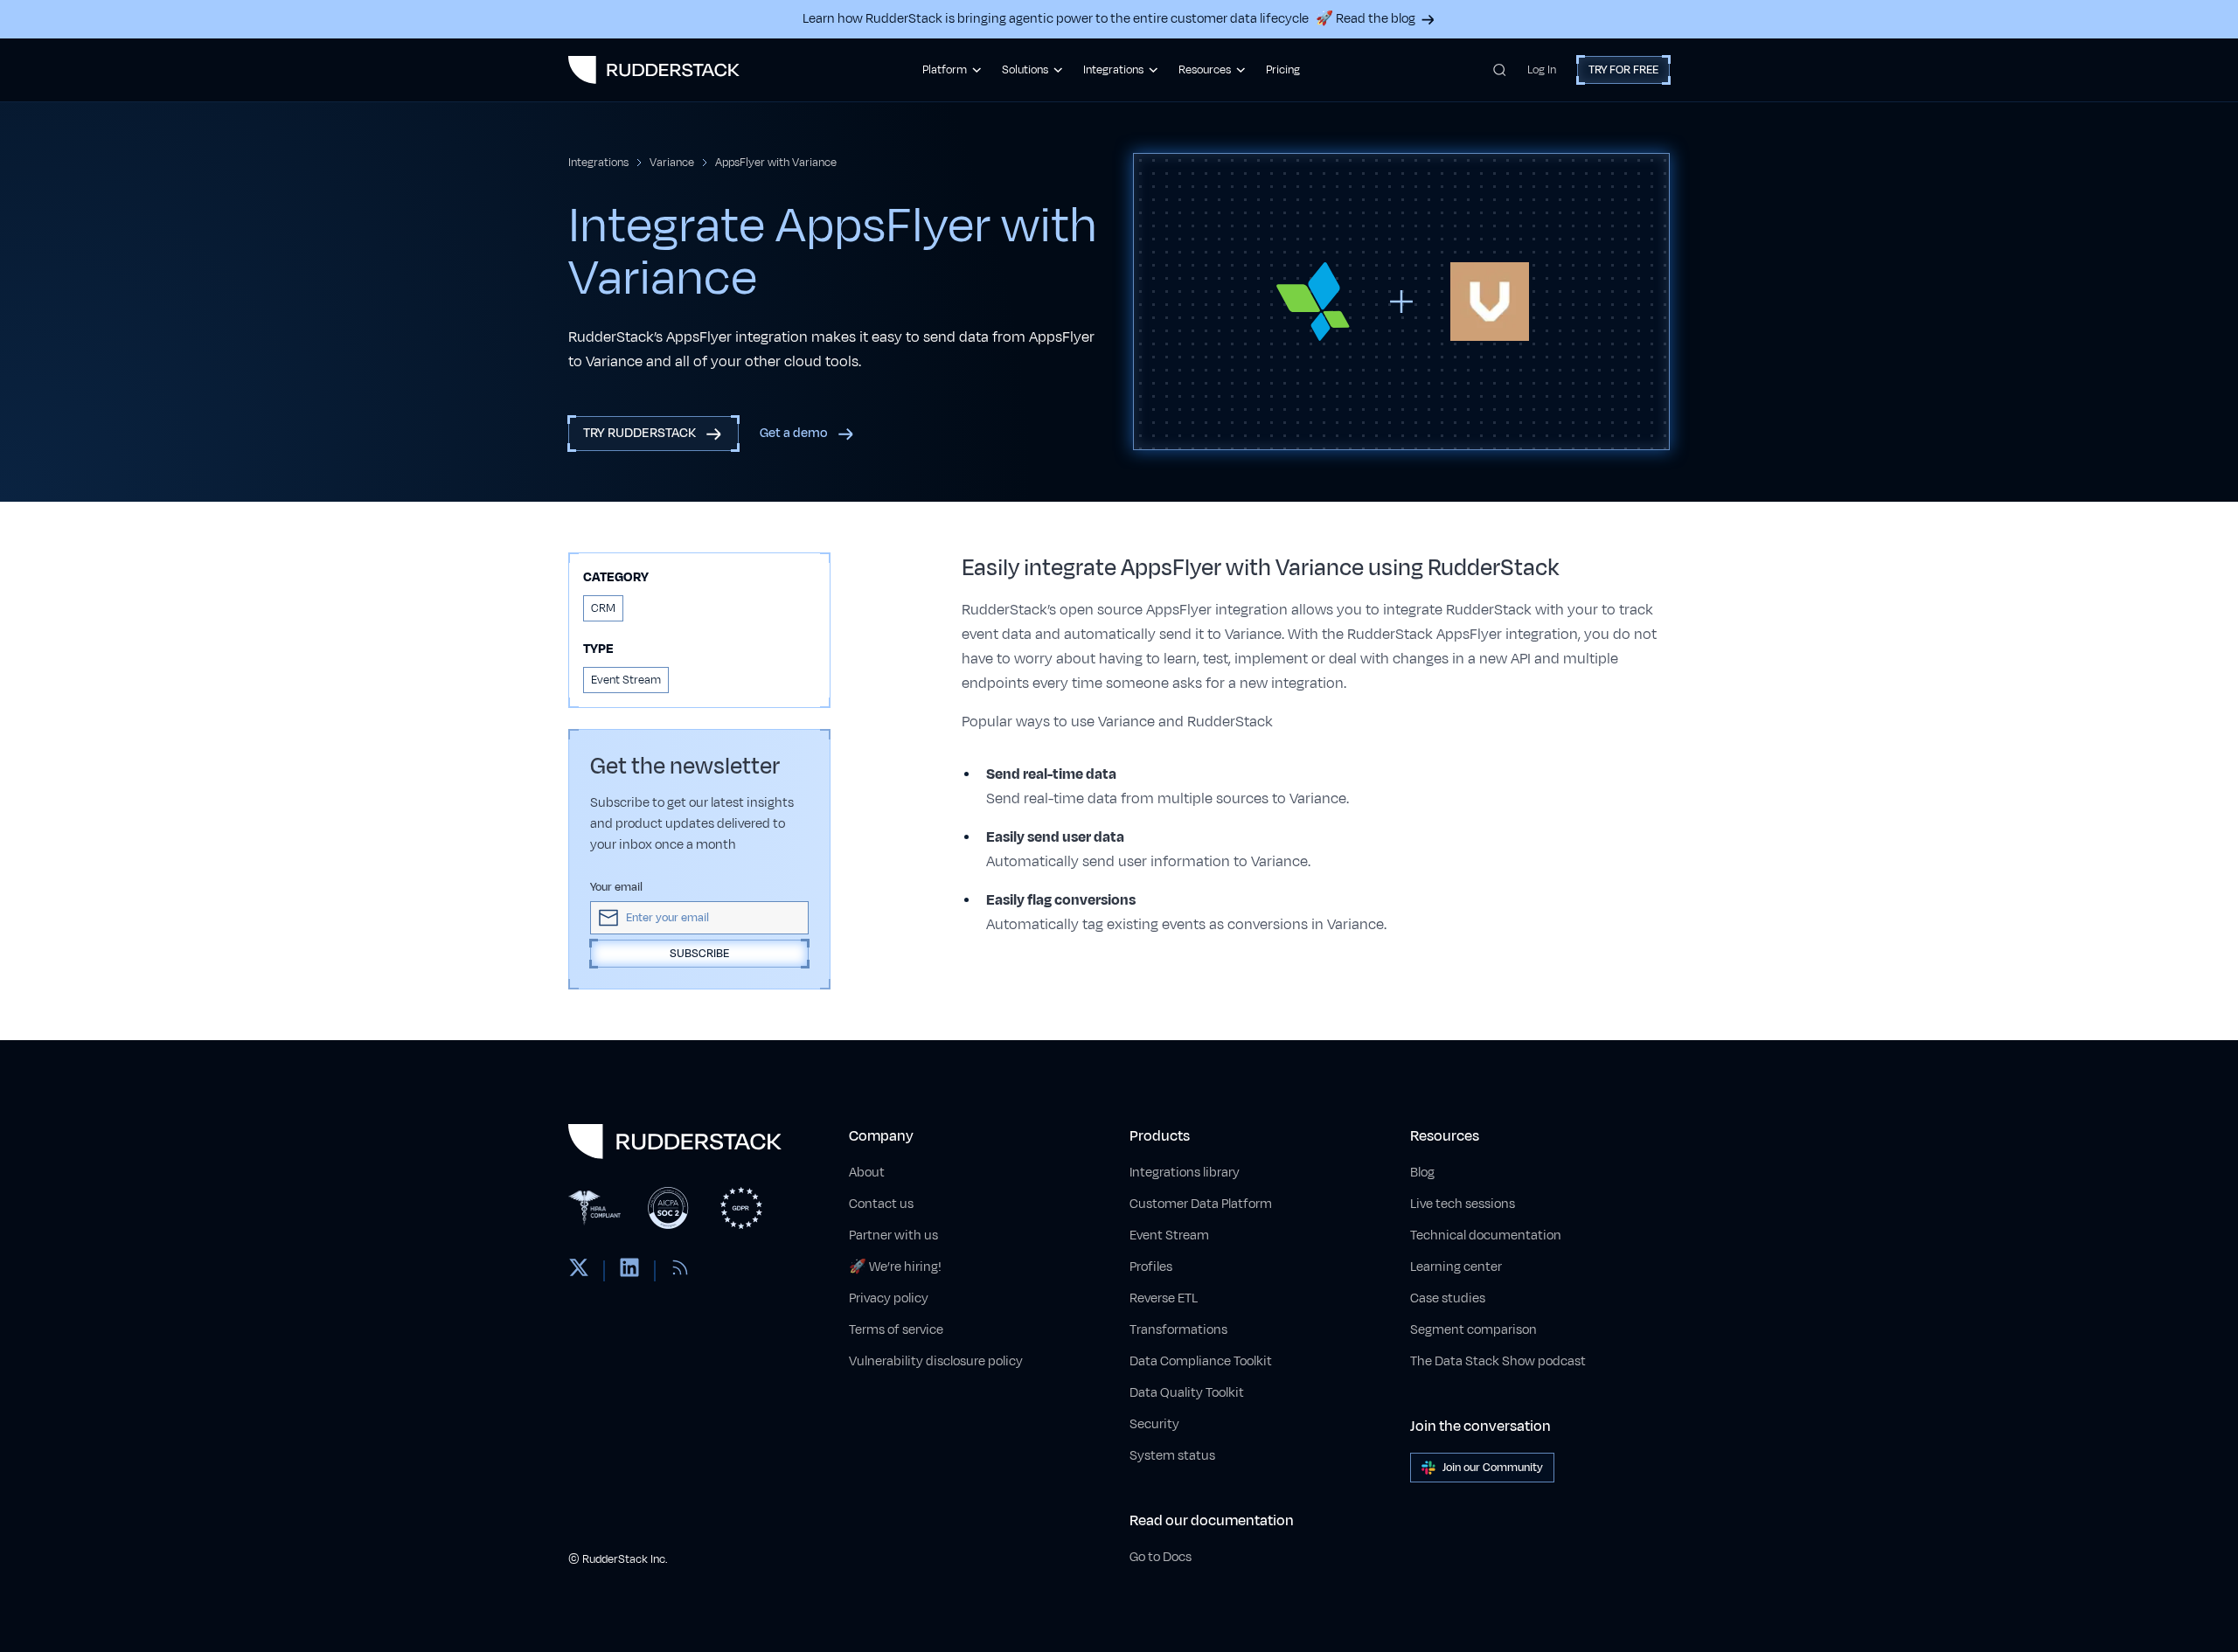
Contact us (881, 1204)
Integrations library (1185, 1173)
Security (1154, 1424)
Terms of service (896, 1330)
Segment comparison (1473, 1330)
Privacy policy (889, 1298)
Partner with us (893, 1236)
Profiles (1151, 1267)
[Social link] (579, 1271)
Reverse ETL (1164, 1298)
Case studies (1448, 1298)
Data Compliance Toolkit (1201, 1361)
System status (1172, 1456)
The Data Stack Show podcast (1498, 1361)
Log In (1542, 70)
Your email (616, 887)
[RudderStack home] (654, 70)
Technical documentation (1486, 1236)
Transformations (1178, 1330)
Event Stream (1169, 1236)
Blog (1422, 1173)
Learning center (1456, 1267)
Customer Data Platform (1201, 1204)
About (867, 1173)
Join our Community (1493, 1468)
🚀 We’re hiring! (895, 1267)
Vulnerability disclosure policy (936, 1361)
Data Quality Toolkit (1187, 1393)
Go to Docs (1161, 1557)
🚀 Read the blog (1366, 19)
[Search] (1500, 70)
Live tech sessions (1463, 1204)
